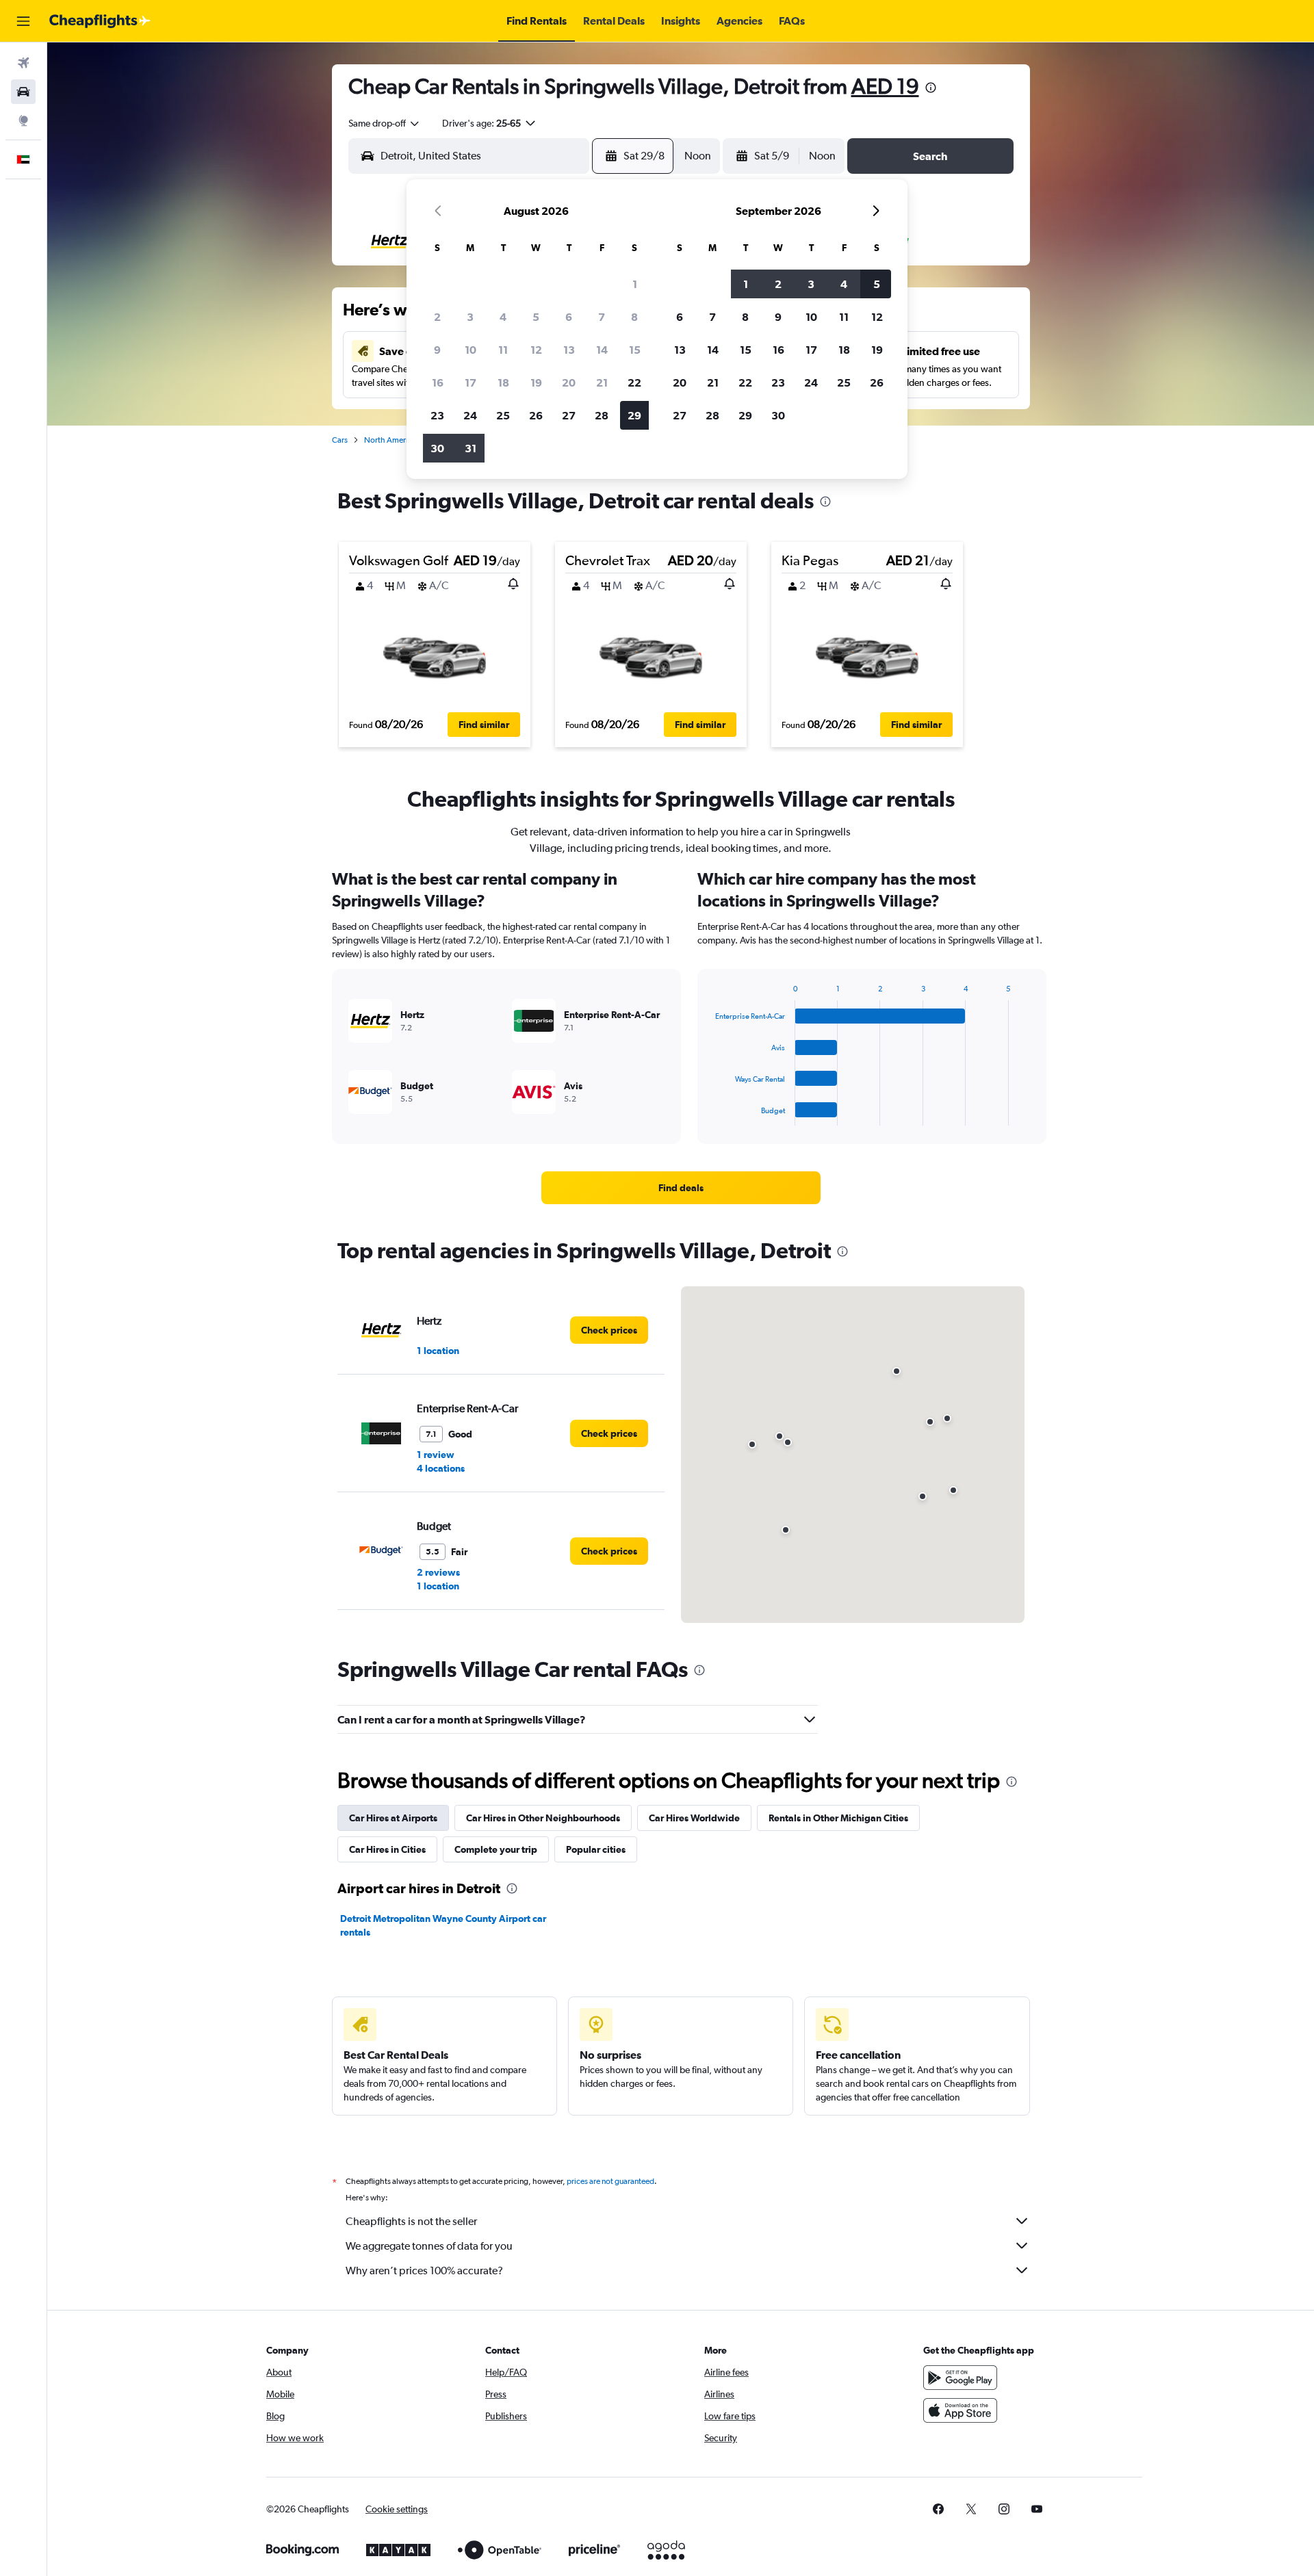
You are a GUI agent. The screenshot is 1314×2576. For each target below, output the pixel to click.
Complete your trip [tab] (496, 1849)
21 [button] (602, 382)
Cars (340, 440)
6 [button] (569, 317)
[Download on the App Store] (960, 2410)
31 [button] (471, 448)
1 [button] (635, 284)
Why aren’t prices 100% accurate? (424, 2271)
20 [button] (569, 382)
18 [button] (503, 382)
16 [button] (438, 382)
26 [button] (536, 415)
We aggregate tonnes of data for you (429, 2246)
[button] (23, 21)
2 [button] (437, 317)
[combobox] (385, 123)
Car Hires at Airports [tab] (393, 1818)
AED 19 (885, 86)
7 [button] (602, 317)
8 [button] (634, 317)
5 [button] (536, 317)
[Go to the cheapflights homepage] (100, 21)
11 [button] (503, 350)
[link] (681, 1188)
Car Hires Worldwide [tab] (694, 1818)
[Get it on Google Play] (960, 2378)
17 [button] (471, 382)
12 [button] (536, 350)
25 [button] (503, 415)
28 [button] (602, 415)
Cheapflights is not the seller (411, 2221)
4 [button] (503, 317)
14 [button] (602, 350)
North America (390, 440)
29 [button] (634, 415)
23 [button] (437, 415)
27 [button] (569, 415)
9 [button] (437, 350)
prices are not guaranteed (610, 2181)
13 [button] (569, 350)
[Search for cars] (23, 92)
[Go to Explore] (23, 120)
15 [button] (635, 350)
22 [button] (634, 382)
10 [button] (471, 350)
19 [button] (536, 382)
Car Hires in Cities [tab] (387, 1849)
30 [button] (437, 448)
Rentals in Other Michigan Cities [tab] (838, 1818)
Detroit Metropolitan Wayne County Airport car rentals (443, 1925)
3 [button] (470, 317)
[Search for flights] (23, 63)
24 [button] (470, 415)
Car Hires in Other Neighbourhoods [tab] (543, 1818)
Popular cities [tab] (596, 1849)
